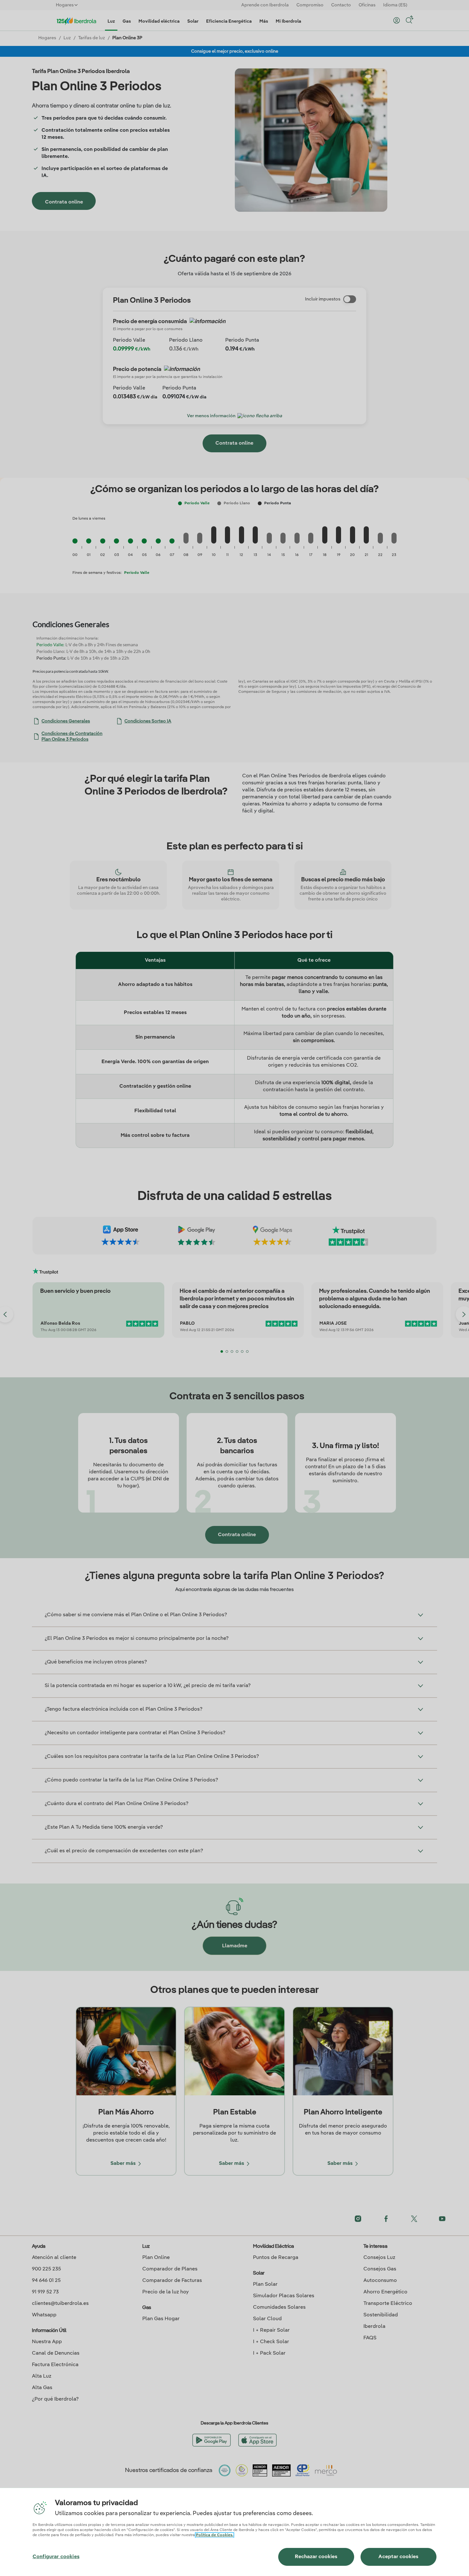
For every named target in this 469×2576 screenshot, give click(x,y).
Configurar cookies (56, 2557)
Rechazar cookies (316, 2557)
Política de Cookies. (215, 2535)
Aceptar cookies (398, 2557)
